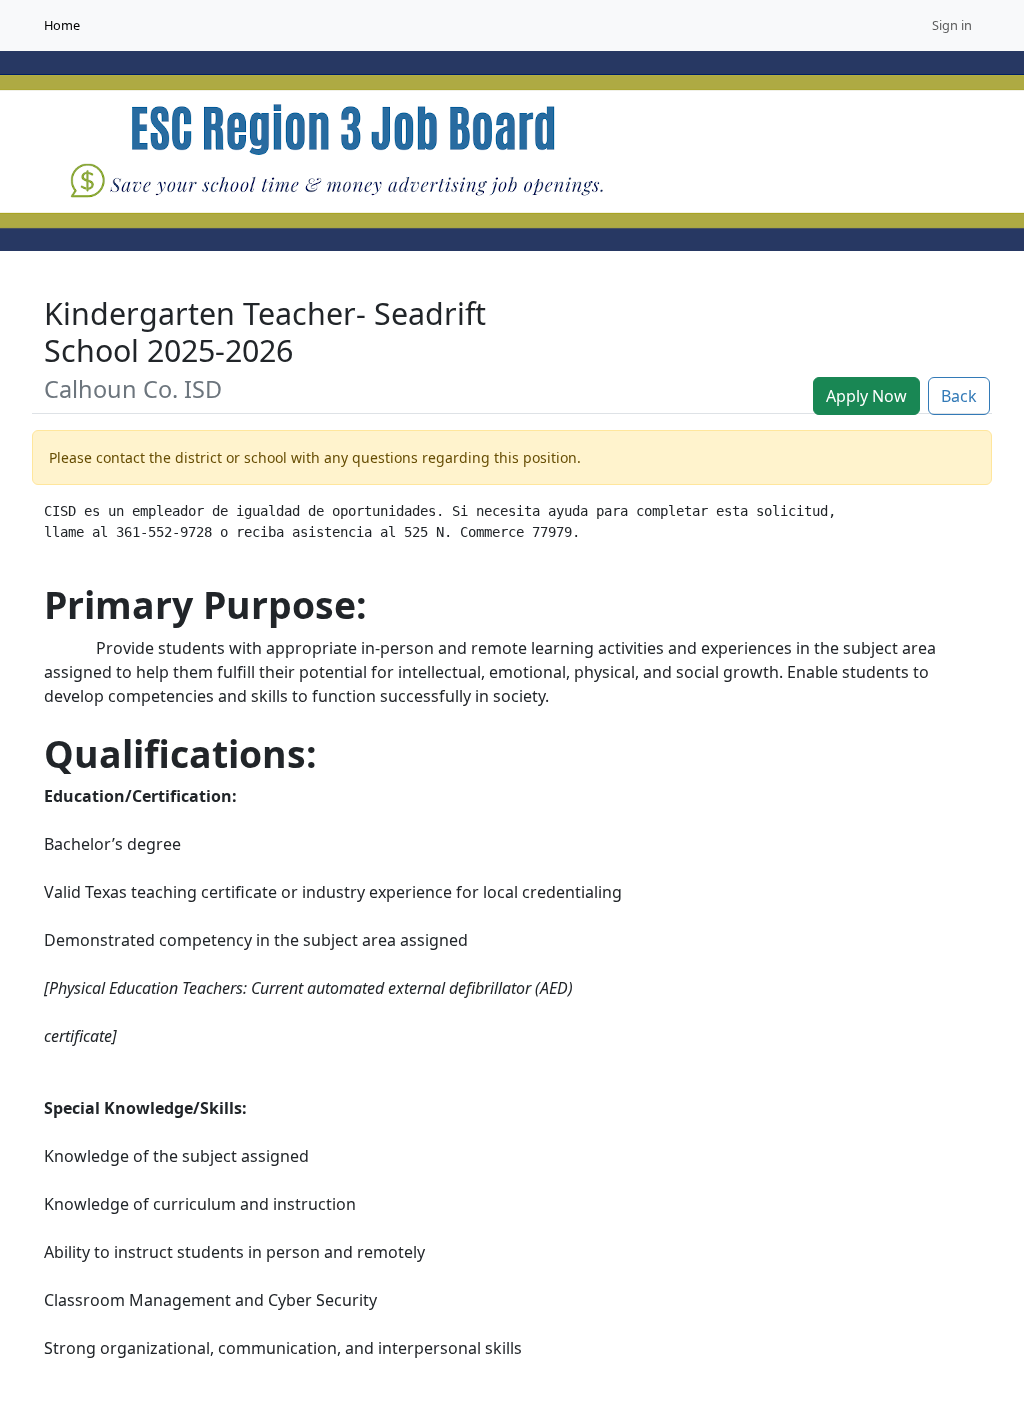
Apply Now (866, 396)
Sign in (952, 25)
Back (959, 396)
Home (62, 25)
